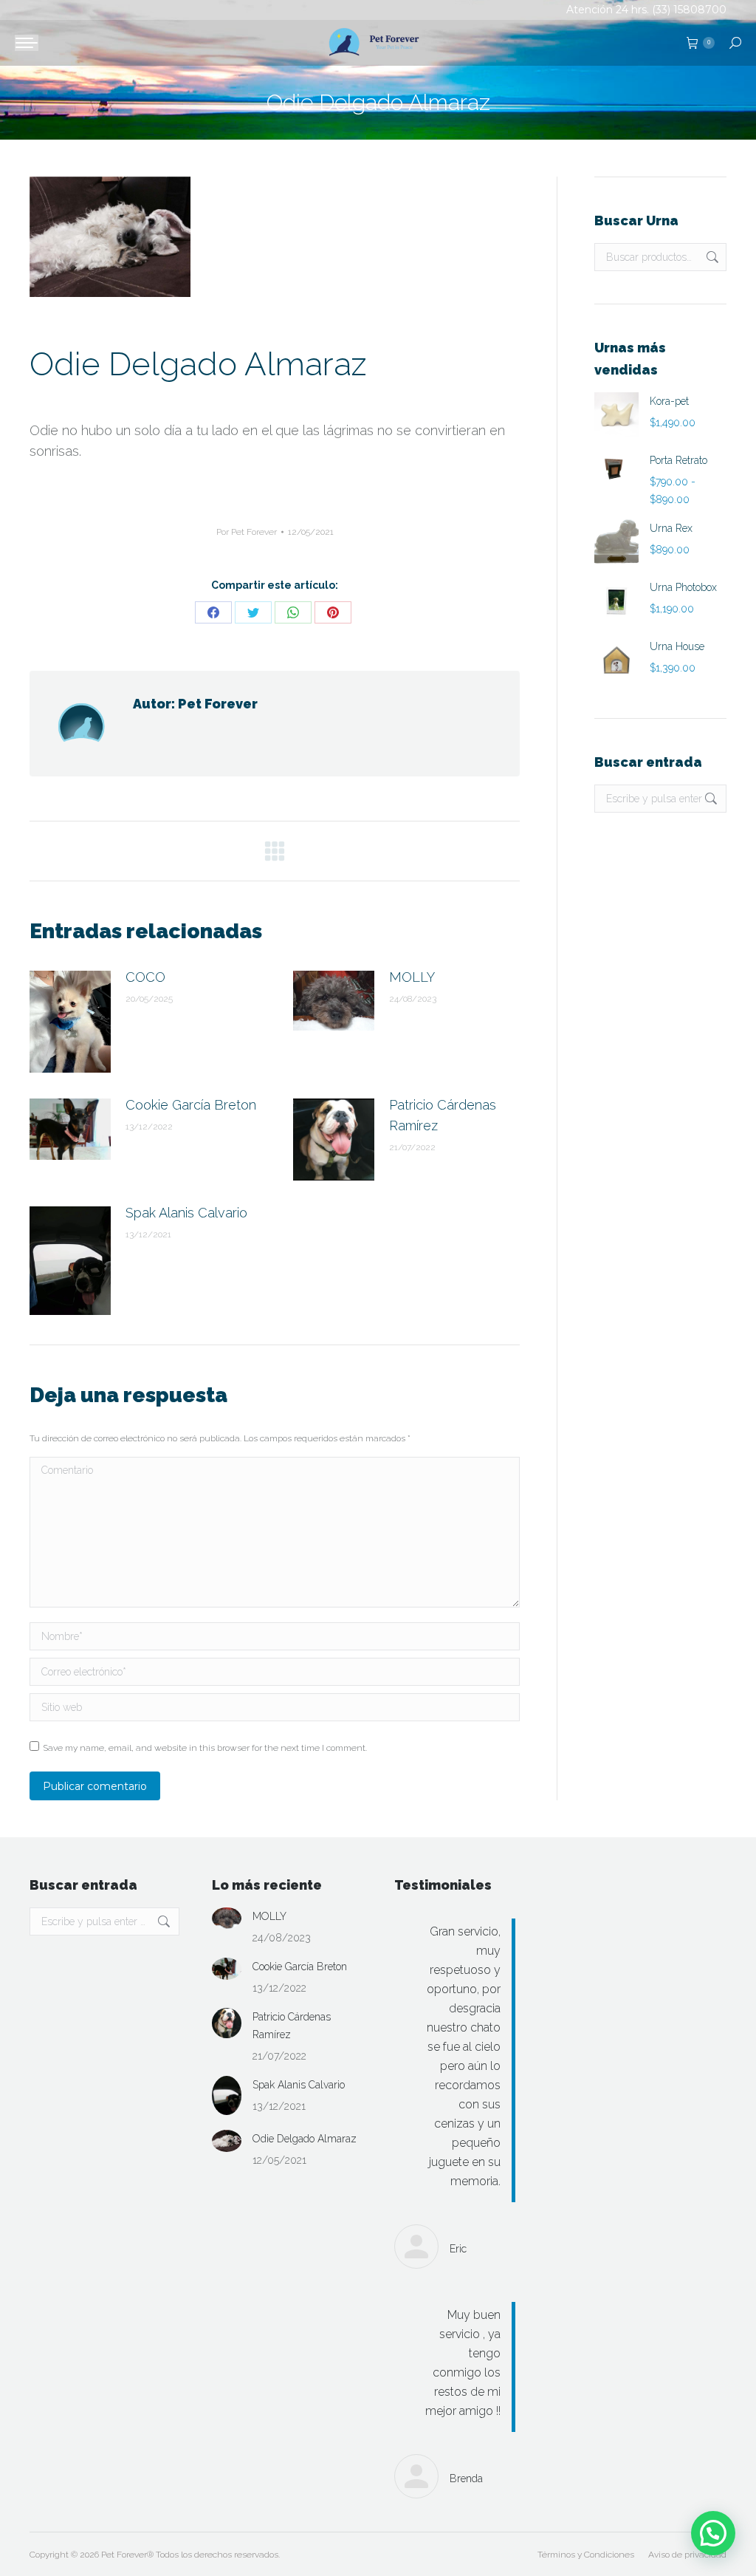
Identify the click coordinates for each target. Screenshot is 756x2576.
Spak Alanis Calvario (186, 1213)
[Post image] (70, 1022)
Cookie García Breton (191, 1105)
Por (247, 532)
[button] (713, 2533)
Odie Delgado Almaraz (305, 2139)
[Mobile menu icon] (27, 43)
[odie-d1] (110, 237)
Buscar (711, 257)
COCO (145, 977)
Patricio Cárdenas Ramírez (443, 1115)
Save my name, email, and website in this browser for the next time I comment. (205, 1748)
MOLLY (412, 977)
